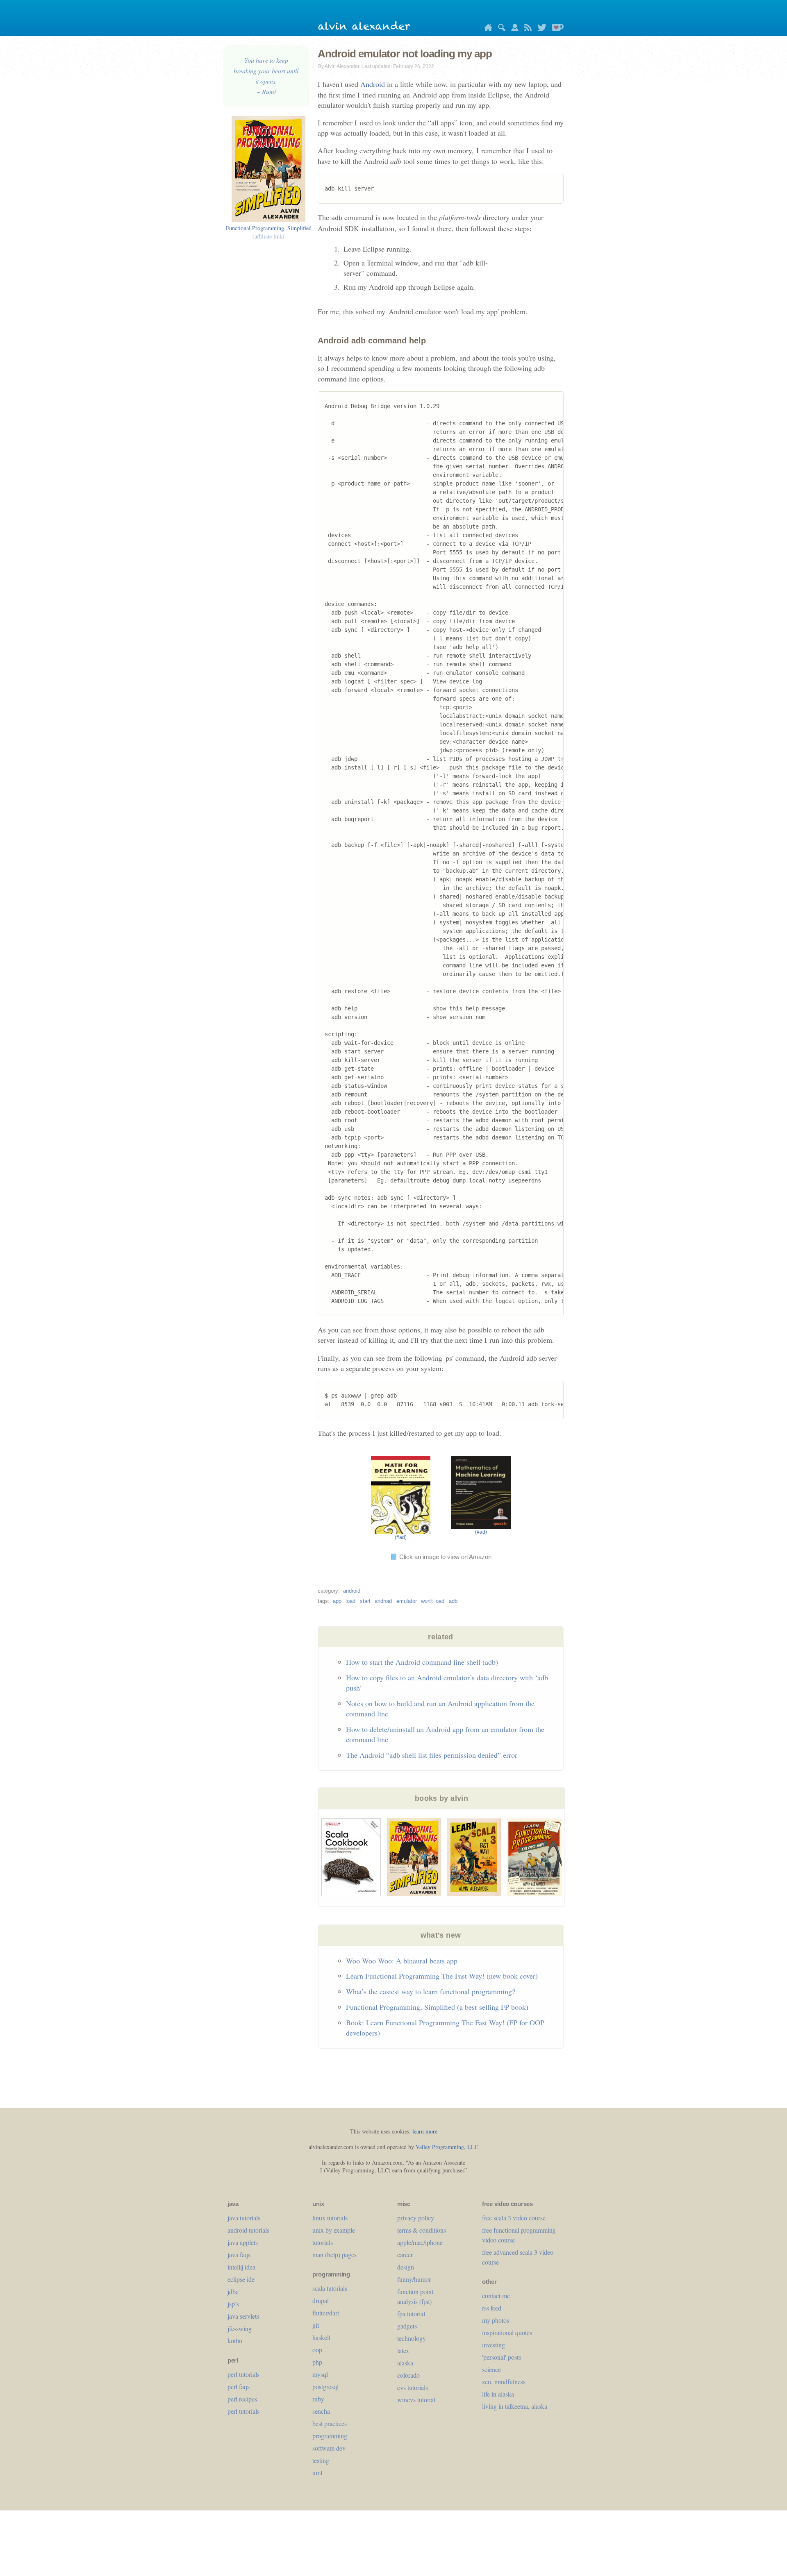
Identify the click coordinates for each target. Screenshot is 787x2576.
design (406, 2267)
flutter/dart (326, 2313)
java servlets (243, 2316)
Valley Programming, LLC (447, 2147)
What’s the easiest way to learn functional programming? (431, 1991)
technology (412, 2338)
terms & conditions (422, 2230)
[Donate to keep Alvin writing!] (556, 29)
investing (494, 2345)
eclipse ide (241, 2279)
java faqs (239, 2255)
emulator (407, 1601)
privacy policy (416, 2218)
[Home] (486, 29)
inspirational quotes (507, 2332)
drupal (321, 2300)
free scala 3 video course (514, 2218)
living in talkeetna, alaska (515, 2406)
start (365, 1601)
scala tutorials (330, 2288)
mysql (320, 2374)
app (337, 1601)
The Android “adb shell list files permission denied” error (432, 1755)
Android (373, 84)
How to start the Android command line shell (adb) (422, 1662)
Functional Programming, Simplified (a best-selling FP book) (437, 2007)
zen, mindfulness (504, 2382)
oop (317, 2350)
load (350, 1601)
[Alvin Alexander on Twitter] (540, 29)
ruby (318, 2399)
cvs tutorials (413, 2387)
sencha (321, 2411)
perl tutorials (243, 2374)
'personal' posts (502, 2357)
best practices (330, 2423)
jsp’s (233, 2304)
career (405, 2255)
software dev (329, 2448)
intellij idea (241, 2267)
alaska (405, 2363)
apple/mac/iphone (420, 2242)
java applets (243, 2242)
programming (330, 2436)
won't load (433, 1601)
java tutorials (244, 2218)
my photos (496, 2320)
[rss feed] (526, 29)
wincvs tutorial (416, 2400)
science (491, 2369)
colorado (408, 2375)
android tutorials (248, 2230)
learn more (425, 2131)
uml (317, 2473)
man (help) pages (334, 2255)
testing (321, 2460)
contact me (496, 2296)
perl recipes (242, 2399)
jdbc (233, 2291)
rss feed (492, 2308)
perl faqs (239, 2386)
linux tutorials (330, 2218)
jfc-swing (240, 2328)
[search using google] (500, 29)
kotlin (235, 2341)
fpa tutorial (411, 2314)
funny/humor (414, 2279)
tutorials (323, 2242)
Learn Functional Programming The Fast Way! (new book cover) (442, 1976)
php (317, 2362)
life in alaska (498, 2394)
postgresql (325, 2386)
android (352, 1591)
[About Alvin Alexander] (513, 29)
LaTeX (403, 2350)
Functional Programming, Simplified (269, 232)
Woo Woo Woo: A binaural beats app (402, 1961)
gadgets (407, 2326)
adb (453, 1601)
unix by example (334, 2230)
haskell (321, 2337)
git (316, 2325)
